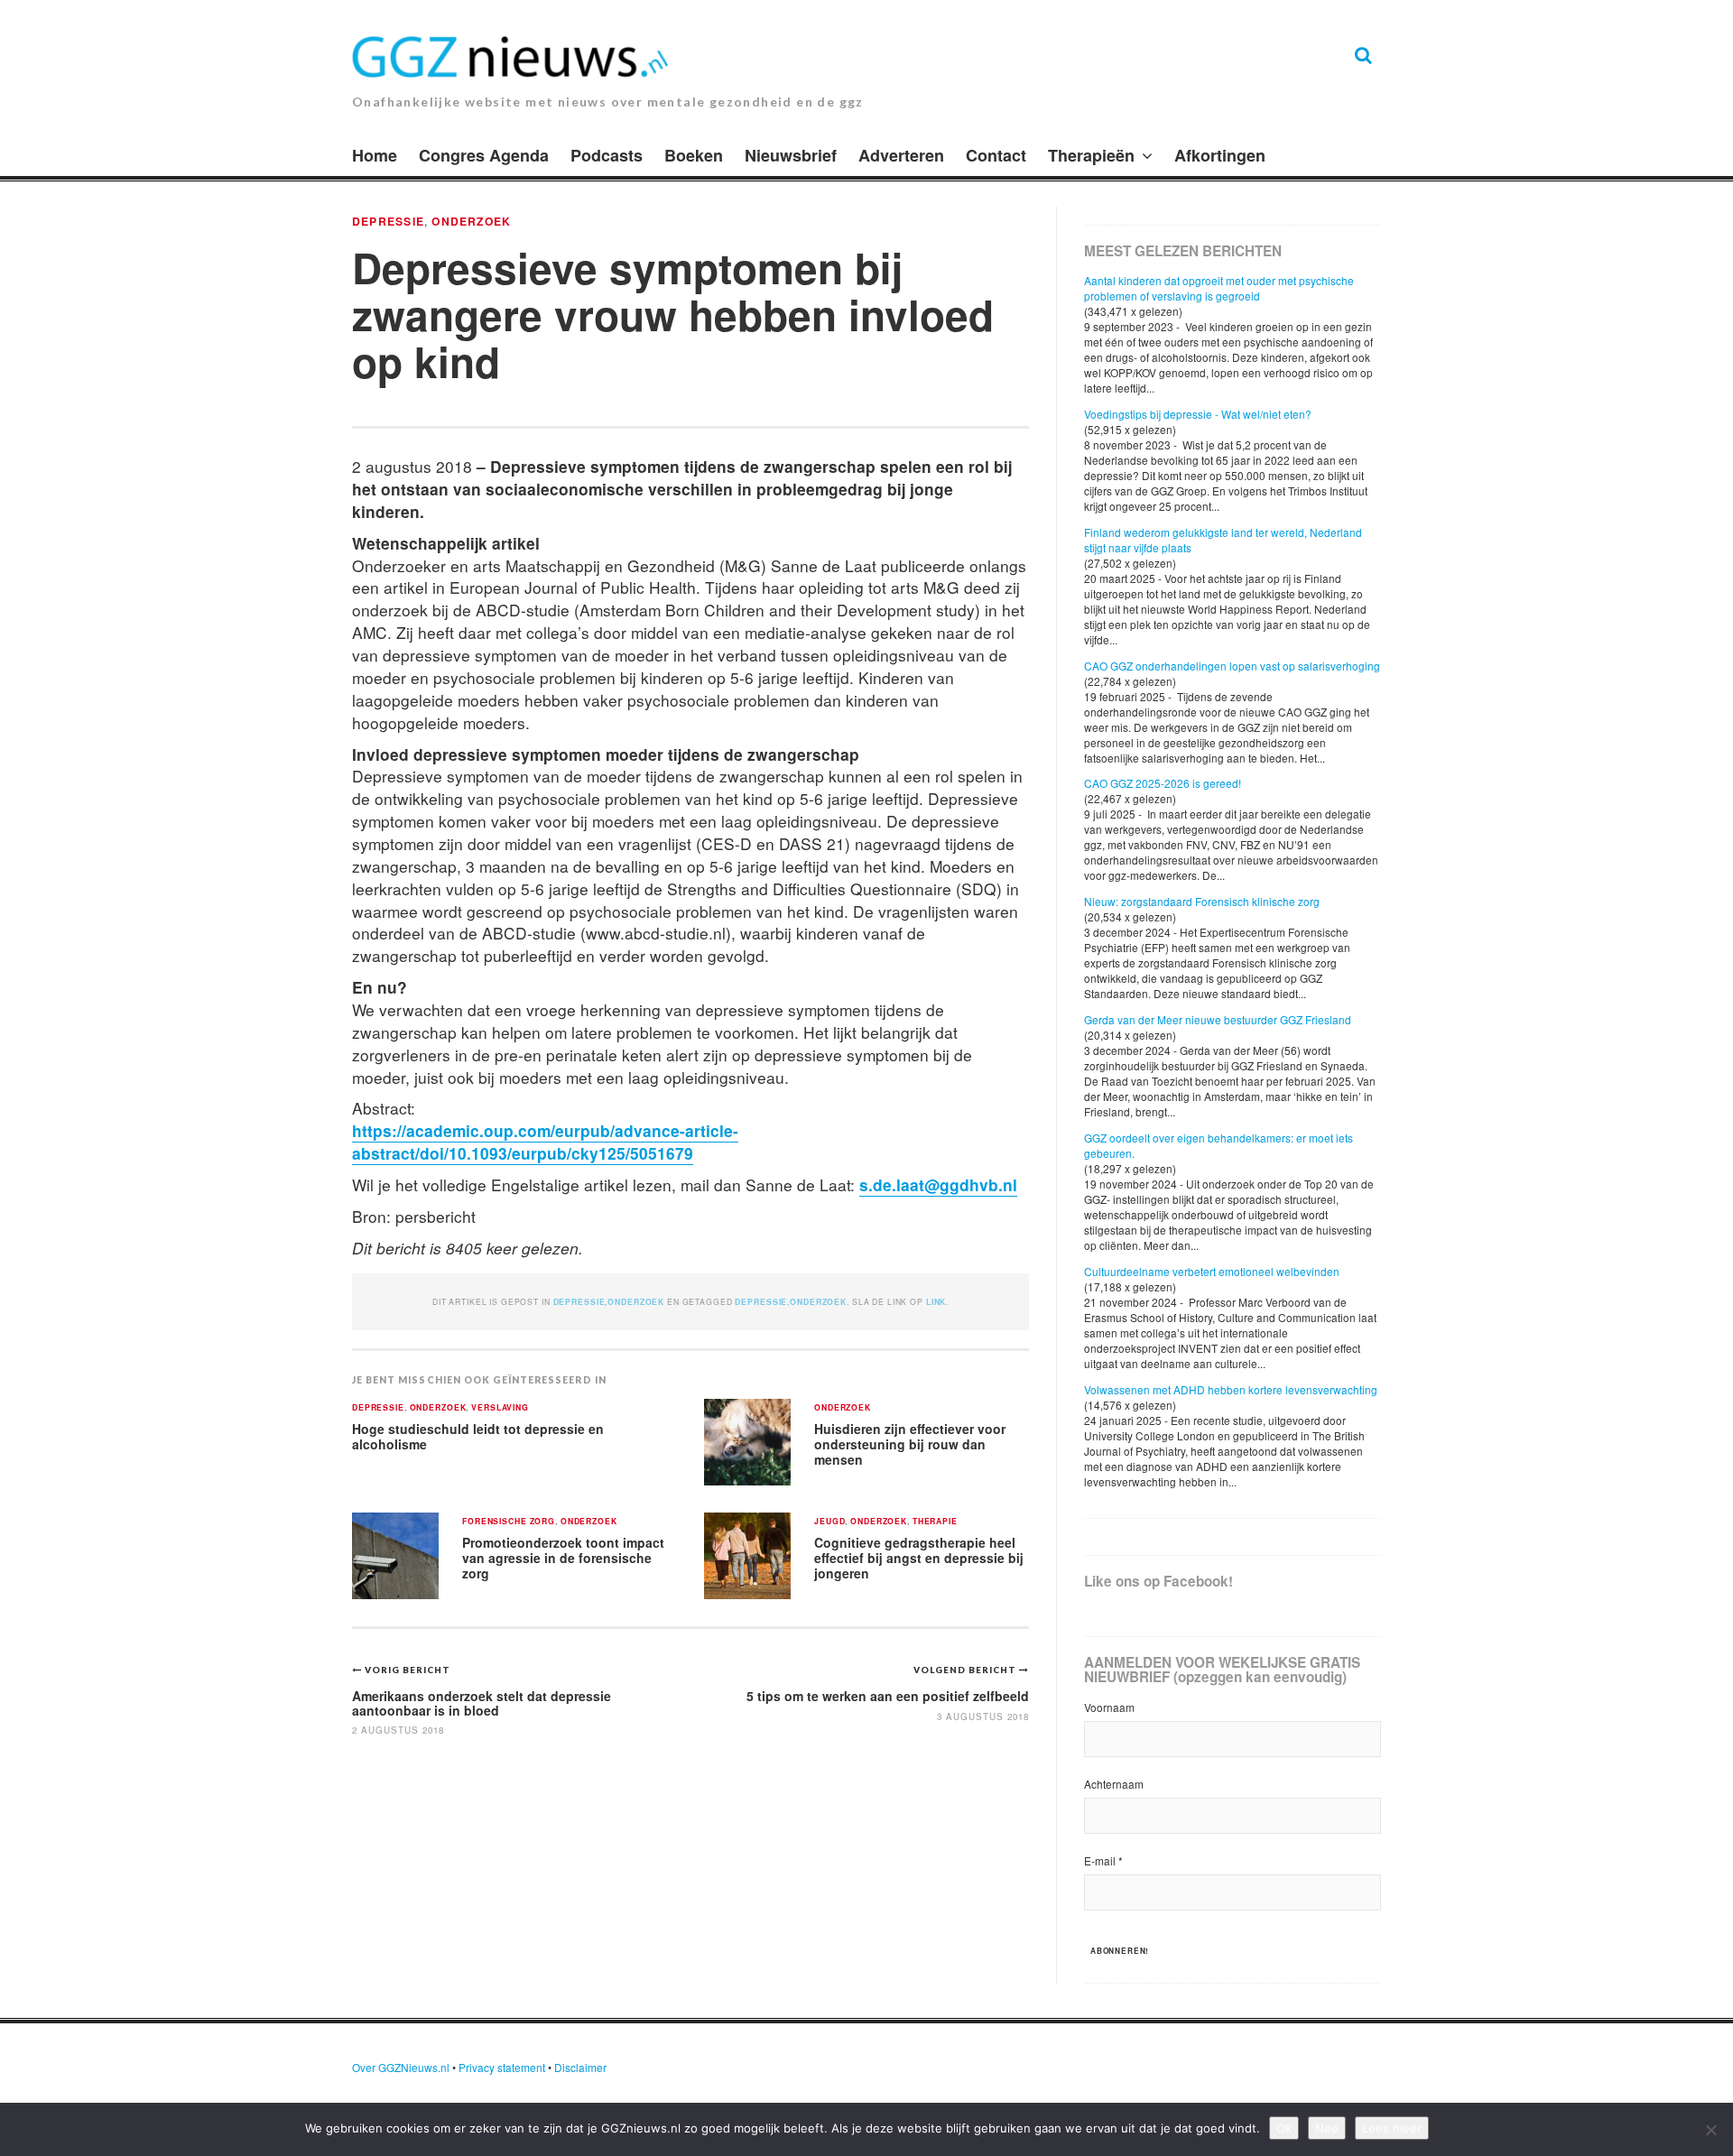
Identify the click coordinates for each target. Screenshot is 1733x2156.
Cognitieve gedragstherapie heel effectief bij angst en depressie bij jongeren (919, 1557)
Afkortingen (1220, 155)
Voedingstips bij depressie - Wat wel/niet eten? (1198, 414)
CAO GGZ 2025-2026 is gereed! (1163, 783)
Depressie (388, 221)
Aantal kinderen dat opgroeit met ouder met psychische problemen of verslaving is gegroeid (1219, 288)
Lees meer (1392, 2128)
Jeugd (829, 1522)
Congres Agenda (484, 155)
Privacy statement (502, 2067)
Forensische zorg (509, 1522)
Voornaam (1109, 1707)
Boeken (694, 155)
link (936, 1302)
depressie (761, 1302)
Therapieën (1091, 155)
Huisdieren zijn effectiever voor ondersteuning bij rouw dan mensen (910, 1444)
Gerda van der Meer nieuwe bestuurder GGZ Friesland (1218, 1019)
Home (375, 155)
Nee (1327, 2128)
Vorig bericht (408, 1670)
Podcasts (607, 155)
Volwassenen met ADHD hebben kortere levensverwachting (1231, 1389)
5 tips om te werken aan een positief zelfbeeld (888, 1696)
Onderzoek (471, 221)
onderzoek (818, 1302)
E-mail (1103, 1860)
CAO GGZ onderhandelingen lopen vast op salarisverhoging (1232, 666)
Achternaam (1114, 1784)
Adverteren (901, 155)
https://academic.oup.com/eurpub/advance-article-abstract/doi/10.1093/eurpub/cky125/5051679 (545, 1142)
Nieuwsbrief (791, 155)
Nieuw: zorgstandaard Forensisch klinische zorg (1202, 901)
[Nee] (1710, 2130)
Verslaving (500, 1408)
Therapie (935, 1522)
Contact (996, 155)
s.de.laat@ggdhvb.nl (938, 1184)
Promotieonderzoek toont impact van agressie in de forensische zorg (563, 1557)
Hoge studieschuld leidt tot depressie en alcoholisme (478, 1436)
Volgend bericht (966, 1670)
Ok (1284, 2128)
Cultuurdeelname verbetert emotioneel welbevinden (1212, 1271)
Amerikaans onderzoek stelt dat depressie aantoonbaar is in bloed (482, 1703)
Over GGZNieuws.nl (401, 2067)
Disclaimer (580, 2067)
